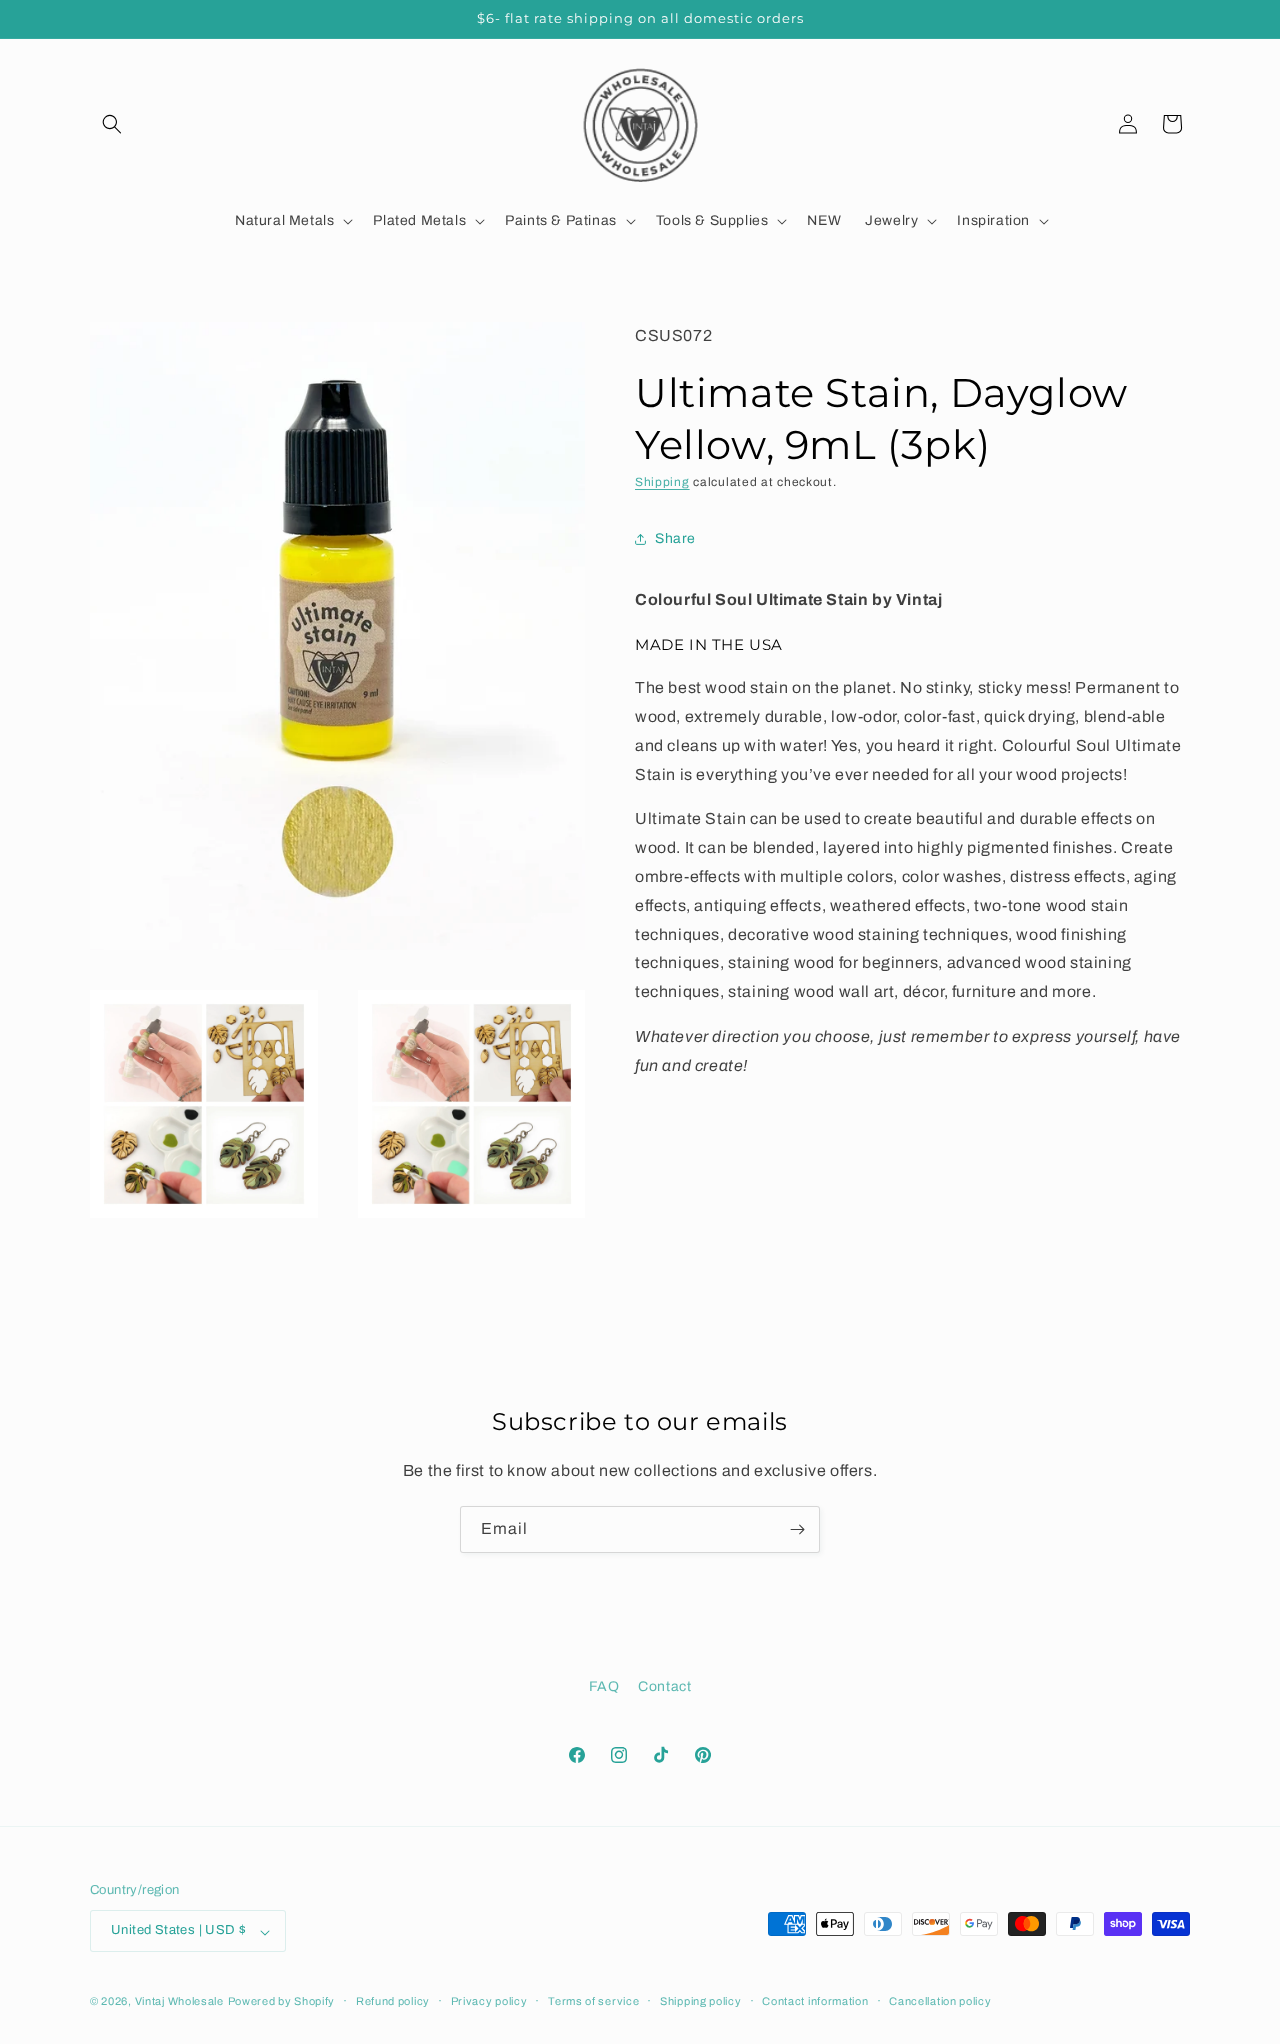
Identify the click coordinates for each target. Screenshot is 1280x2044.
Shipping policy (701, 2001)
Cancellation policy (940, 2001)
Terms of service (593, 2001)
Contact (664, 1686)
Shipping (662, 482)
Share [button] (675, 539)
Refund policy (393, 2001)
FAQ (604, 1686)
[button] (112, 124)
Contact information (815, 2001)
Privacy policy (489, 2001)
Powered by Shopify (282, 2002)
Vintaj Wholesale (179, 2002)
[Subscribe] (797, 1529)
